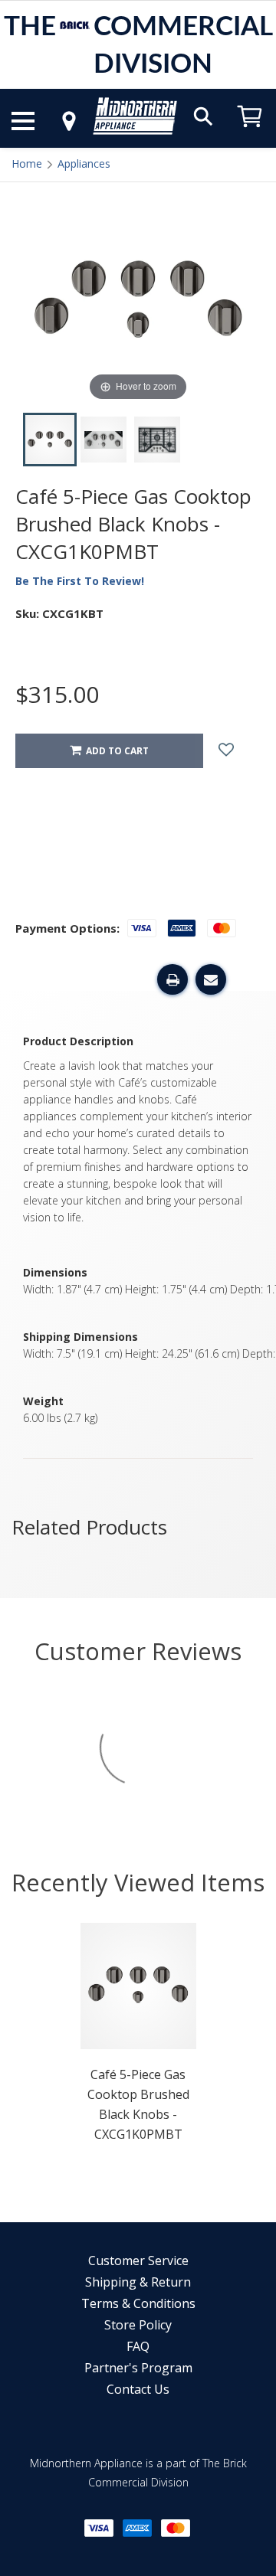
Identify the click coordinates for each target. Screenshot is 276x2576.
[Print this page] (172, 979)
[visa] (99, 2528)
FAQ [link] (138, 2346)
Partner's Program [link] (138, 2368)
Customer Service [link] (138, 2261)
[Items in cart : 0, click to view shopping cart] (250, 134)
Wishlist (238, 751)
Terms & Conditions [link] (138, 2303)
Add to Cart (115, 751)
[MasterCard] (176, 2528)
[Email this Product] (211, 979)
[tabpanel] (138, 2037)
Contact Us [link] (138, 2389)
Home (27, 163)
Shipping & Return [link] (138, 2282)
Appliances (84, 163)
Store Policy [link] (138, 2325)
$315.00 (57, 694)
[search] (203, 115)
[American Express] (137, 2528)
